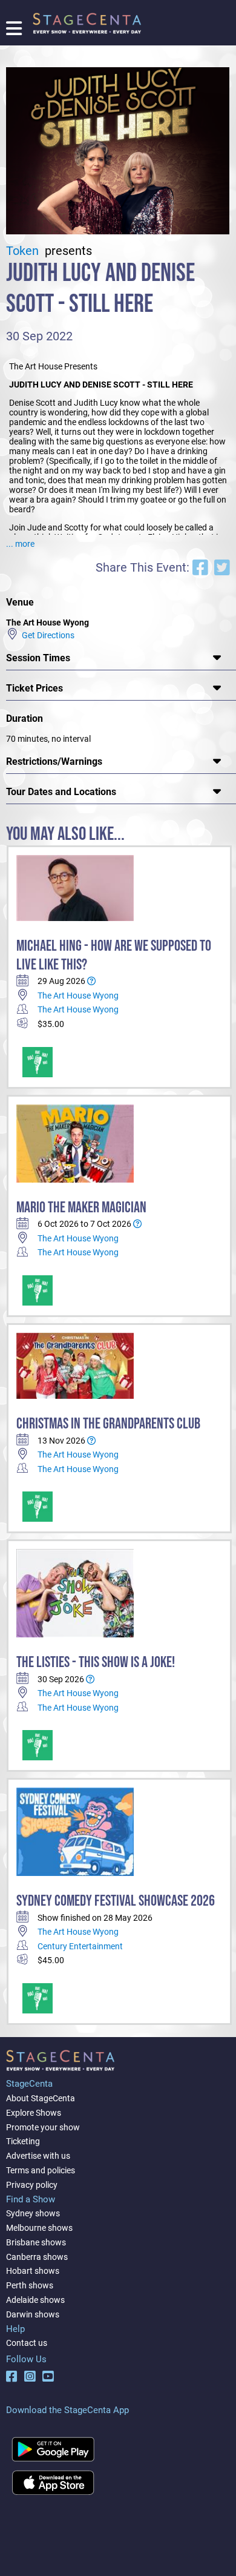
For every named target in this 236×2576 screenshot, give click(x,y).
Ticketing (23, 2141)
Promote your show (43, 2127)
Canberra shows (37, 2257)
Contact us (27, 2343)
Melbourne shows (39, 2228)
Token (24, 251)
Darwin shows (33, 2314)
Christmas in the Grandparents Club (108, 1424)
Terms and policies (41, 2170)
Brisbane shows (36, 2242)
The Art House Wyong (78, 996)
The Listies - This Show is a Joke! (96, 1663)
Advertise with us (38, 2156)
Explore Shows (34, 2113)
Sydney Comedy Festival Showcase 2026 (116, 1901)
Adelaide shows (35, 2300)
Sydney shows (33, 2213)
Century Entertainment (80, 1946)
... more (20, 544)
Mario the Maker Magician (81, 1208)
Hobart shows (33, 2271)
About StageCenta (41, 2098)
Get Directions (46, 635)
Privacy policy (32, 2185)
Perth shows (30, 2285)
